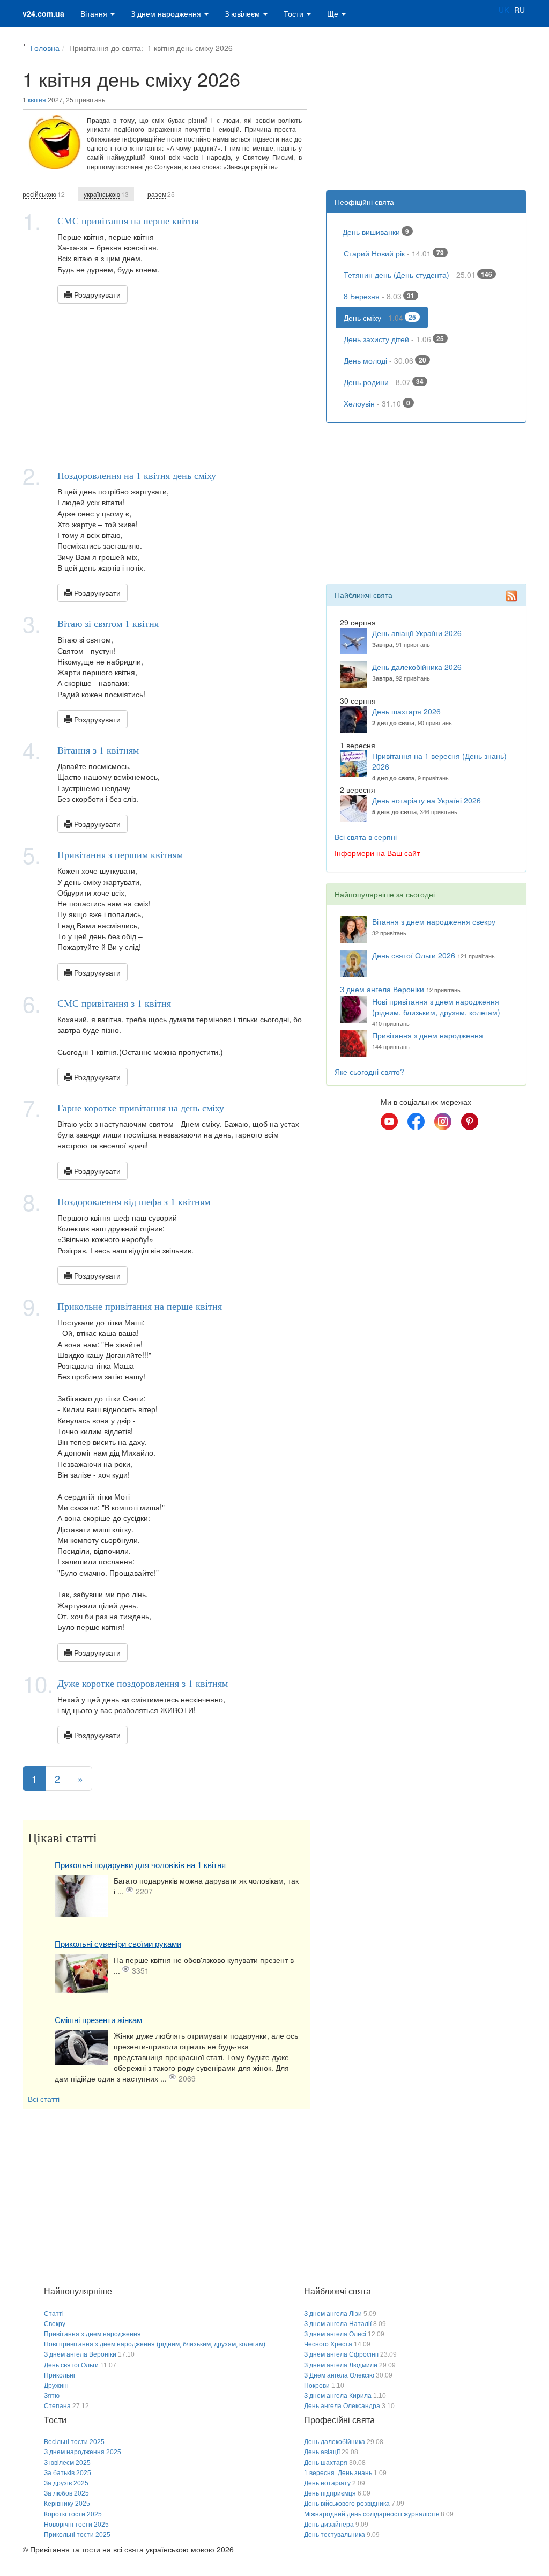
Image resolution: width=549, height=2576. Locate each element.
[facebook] (416, 1121)
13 (106, 194)
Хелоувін (377, 403)
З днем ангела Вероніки (382, 989)
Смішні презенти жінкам (98, 2020)
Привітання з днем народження (428, 1035)
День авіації (322, 2452)
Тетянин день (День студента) (418, 275)
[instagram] (443, 1121)
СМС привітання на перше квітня (128, 220)
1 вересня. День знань (338, 2473)
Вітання (95, 13)
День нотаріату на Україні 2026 (426, 800)
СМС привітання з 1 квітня (114, 1003)
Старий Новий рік (394, 253)
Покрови (317, 2386)
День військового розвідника (347, 2504)
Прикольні (60, 2375)
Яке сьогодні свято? (369, 1072)
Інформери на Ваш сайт (377, 853)
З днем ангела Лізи (333, 2314)
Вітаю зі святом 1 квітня (108, 623)
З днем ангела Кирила (338, 2396)
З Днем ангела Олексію (339, 2375)
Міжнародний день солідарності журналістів (372, 2514)
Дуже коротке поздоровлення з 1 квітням (143, 1683)
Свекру (55, 2324)
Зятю (52, 2396)
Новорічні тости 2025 (76, 2525)
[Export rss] (511, 596)
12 (44, 194)
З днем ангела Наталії (338, 2324)
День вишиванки (376, 232)
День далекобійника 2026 (417, 667)
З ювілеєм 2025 (67, 2463)
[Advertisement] (166, 384)
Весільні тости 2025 (74, 2442)
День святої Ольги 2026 (414, 955)
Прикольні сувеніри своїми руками (118, 1944)
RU (520, 10)
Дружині (56, 2386)
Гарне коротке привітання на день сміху (141, 1108)
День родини (384, 382)
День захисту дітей (394, 339)
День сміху (380, 318)
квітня (37, 99)
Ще (334, 13)
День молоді (385, 360)
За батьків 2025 (68, 2473)
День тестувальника (335, 2535)
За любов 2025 (66, 2493)
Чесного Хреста (328, 2344)
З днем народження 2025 (83, 2452)
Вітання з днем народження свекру (434, 921)
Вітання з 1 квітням (98, 750)
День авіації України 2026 (417, 633)
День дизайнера (329, 2525)
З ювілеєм (243, 13)
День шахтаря (326, 2463)
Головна (45, 48)
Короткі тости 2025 (73, 2514)
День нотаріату (327, 2483)
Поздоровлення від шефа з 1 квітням (134, 1201)
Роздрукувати (96, 294)
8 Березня (379, 296)
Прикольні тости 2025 (77, 2535)
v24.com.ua (43, 13)
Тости (295, 13)
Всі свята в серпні (366, 837)
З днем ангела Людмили (341, 2365)
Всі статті (44, 2099)
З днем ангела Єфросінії (341, 2354)
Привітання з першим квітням (120, 854)
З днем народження (167, 13)
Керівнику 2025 (67, 2504)
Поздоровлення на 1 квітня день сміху (137, 475)
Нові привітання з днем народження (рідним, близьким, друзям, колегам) (436, 1007)
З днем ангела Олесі (335, 2334)
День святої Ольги (71, 2365)
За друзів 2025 (66, 2483)
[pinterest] (470, 1121)
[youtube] (389, 1121)
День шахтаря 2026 (406, 711)
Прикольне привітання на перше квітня (140, 1306)
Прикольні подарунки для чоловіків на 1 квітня (140, 1865)
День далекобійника (335, 2442)
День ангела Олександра (342, 2406)
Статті (54, 2314)
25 (161, 194)
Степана (57, 2406)
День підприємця (330, 2493)
